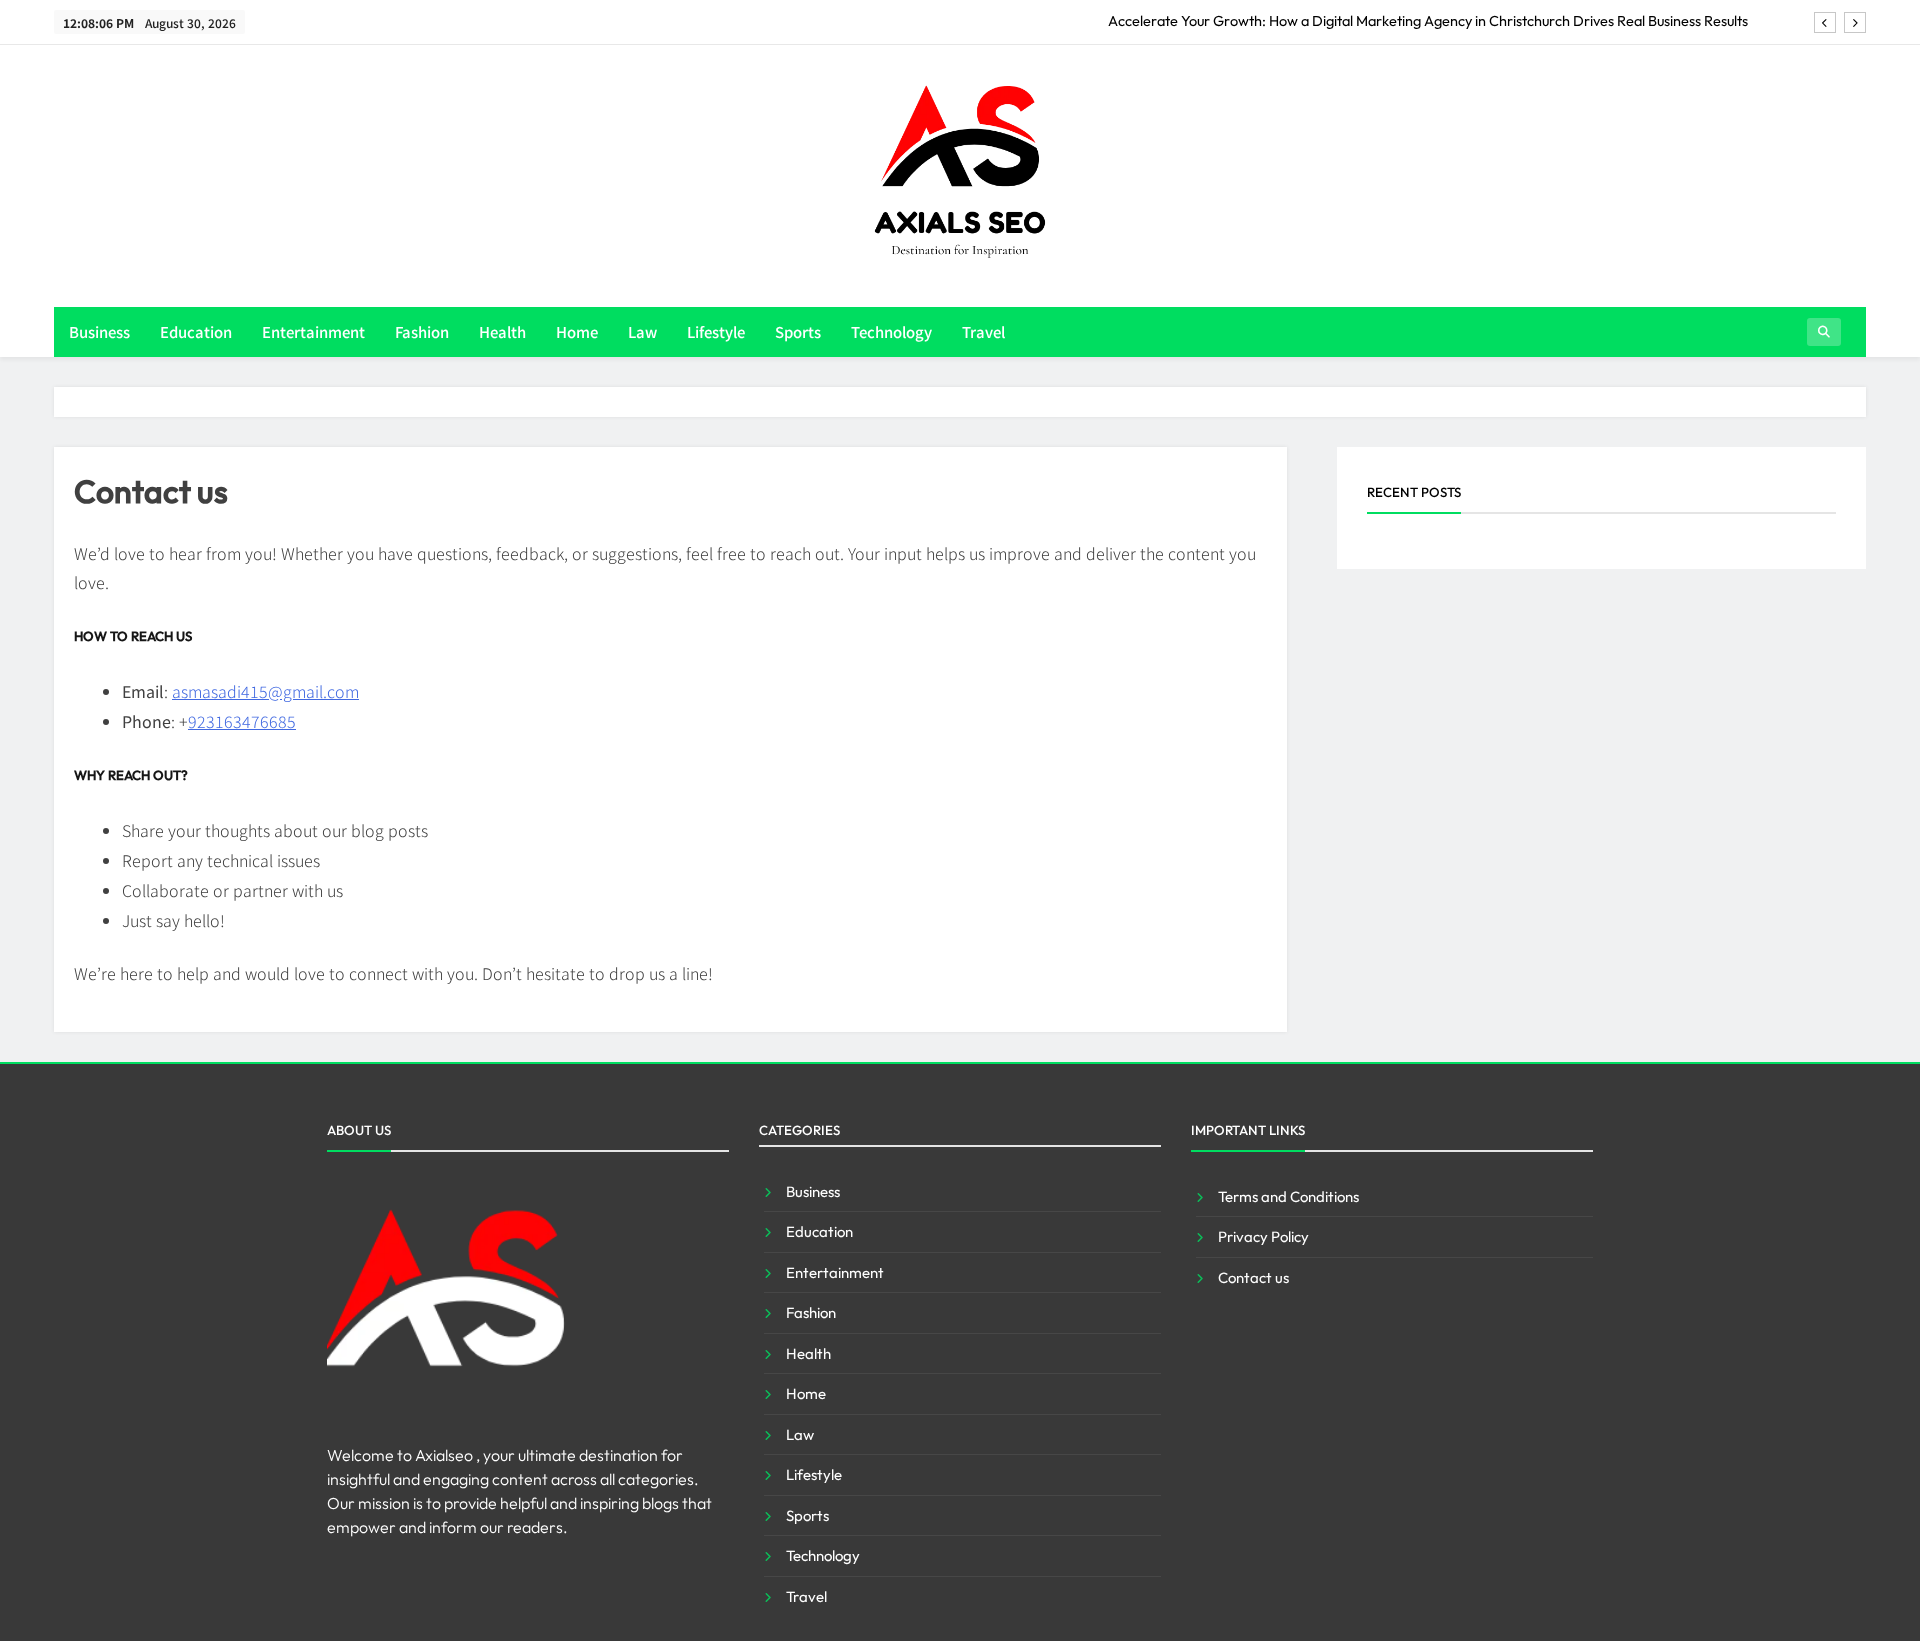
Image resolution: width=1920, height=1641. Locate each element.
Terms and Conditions (1288, 1196)
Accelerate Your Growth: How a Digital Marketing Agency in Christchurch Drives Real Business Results (1428, 21)
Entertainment (313, 331)
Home (577, 331)
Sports (798, 331)
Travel (983, 331)
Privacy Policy (1263, 1236)
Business (99, 331)
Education (196, 331)
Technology (891, 331)
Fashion (422, 331)
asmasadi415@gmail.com (265, 691)
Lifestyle (716, 331)
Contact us (1253, 1277)
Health (502, 331)
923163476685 (242, 721)
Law (642, 331)
